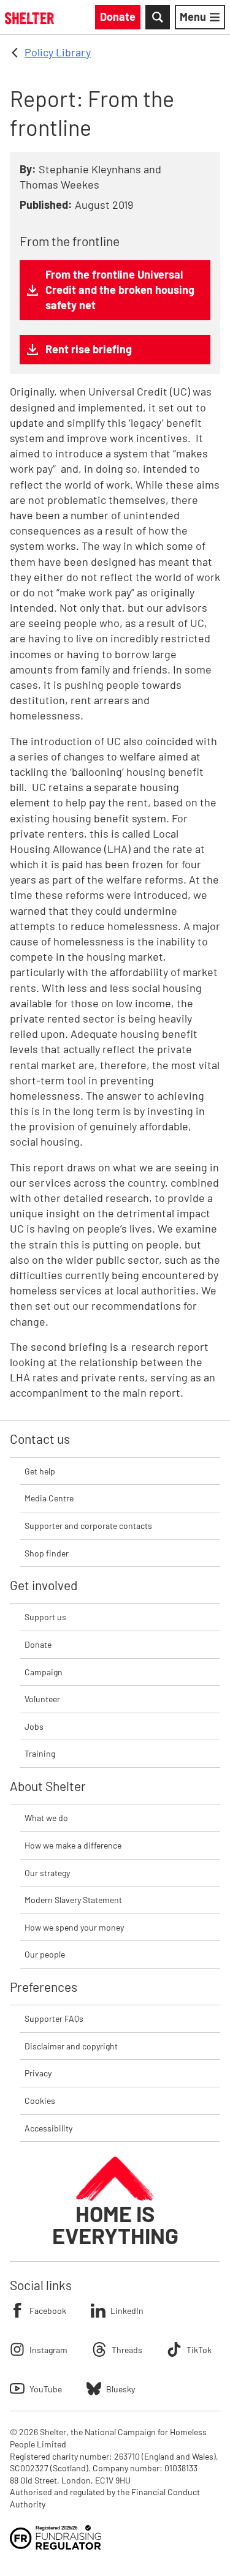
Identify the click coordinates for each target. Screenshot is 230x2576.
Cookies (40, 2101)
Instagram (48, 2350)
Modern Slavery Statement (73, 1900)
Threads (127, 2350)
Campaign (44, 1672)
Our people (45, 1954)
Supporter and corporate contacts (88, 1526)
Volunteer (42, 1699)
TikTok (199, 2350)
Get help (40, 1471)
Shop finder (47, 1553)
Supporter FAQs (54, 2018)
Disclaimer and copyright (71, 2046)
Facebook (48, 2311)
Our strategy (47, 1873)
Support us (45, 1617)
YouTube (46, 2389)
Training (40, 1753)
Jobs (34, 1726)
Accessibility (48, 2128)
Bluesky (121, 2389)
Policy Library (58, 52)
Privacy (38, 2073)
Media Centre (49, 1498)
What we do (46, 1818)
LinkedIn (127, 2311)
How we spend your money (74, 1927)
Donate (38, 1644)
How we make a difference (73, 1845)
